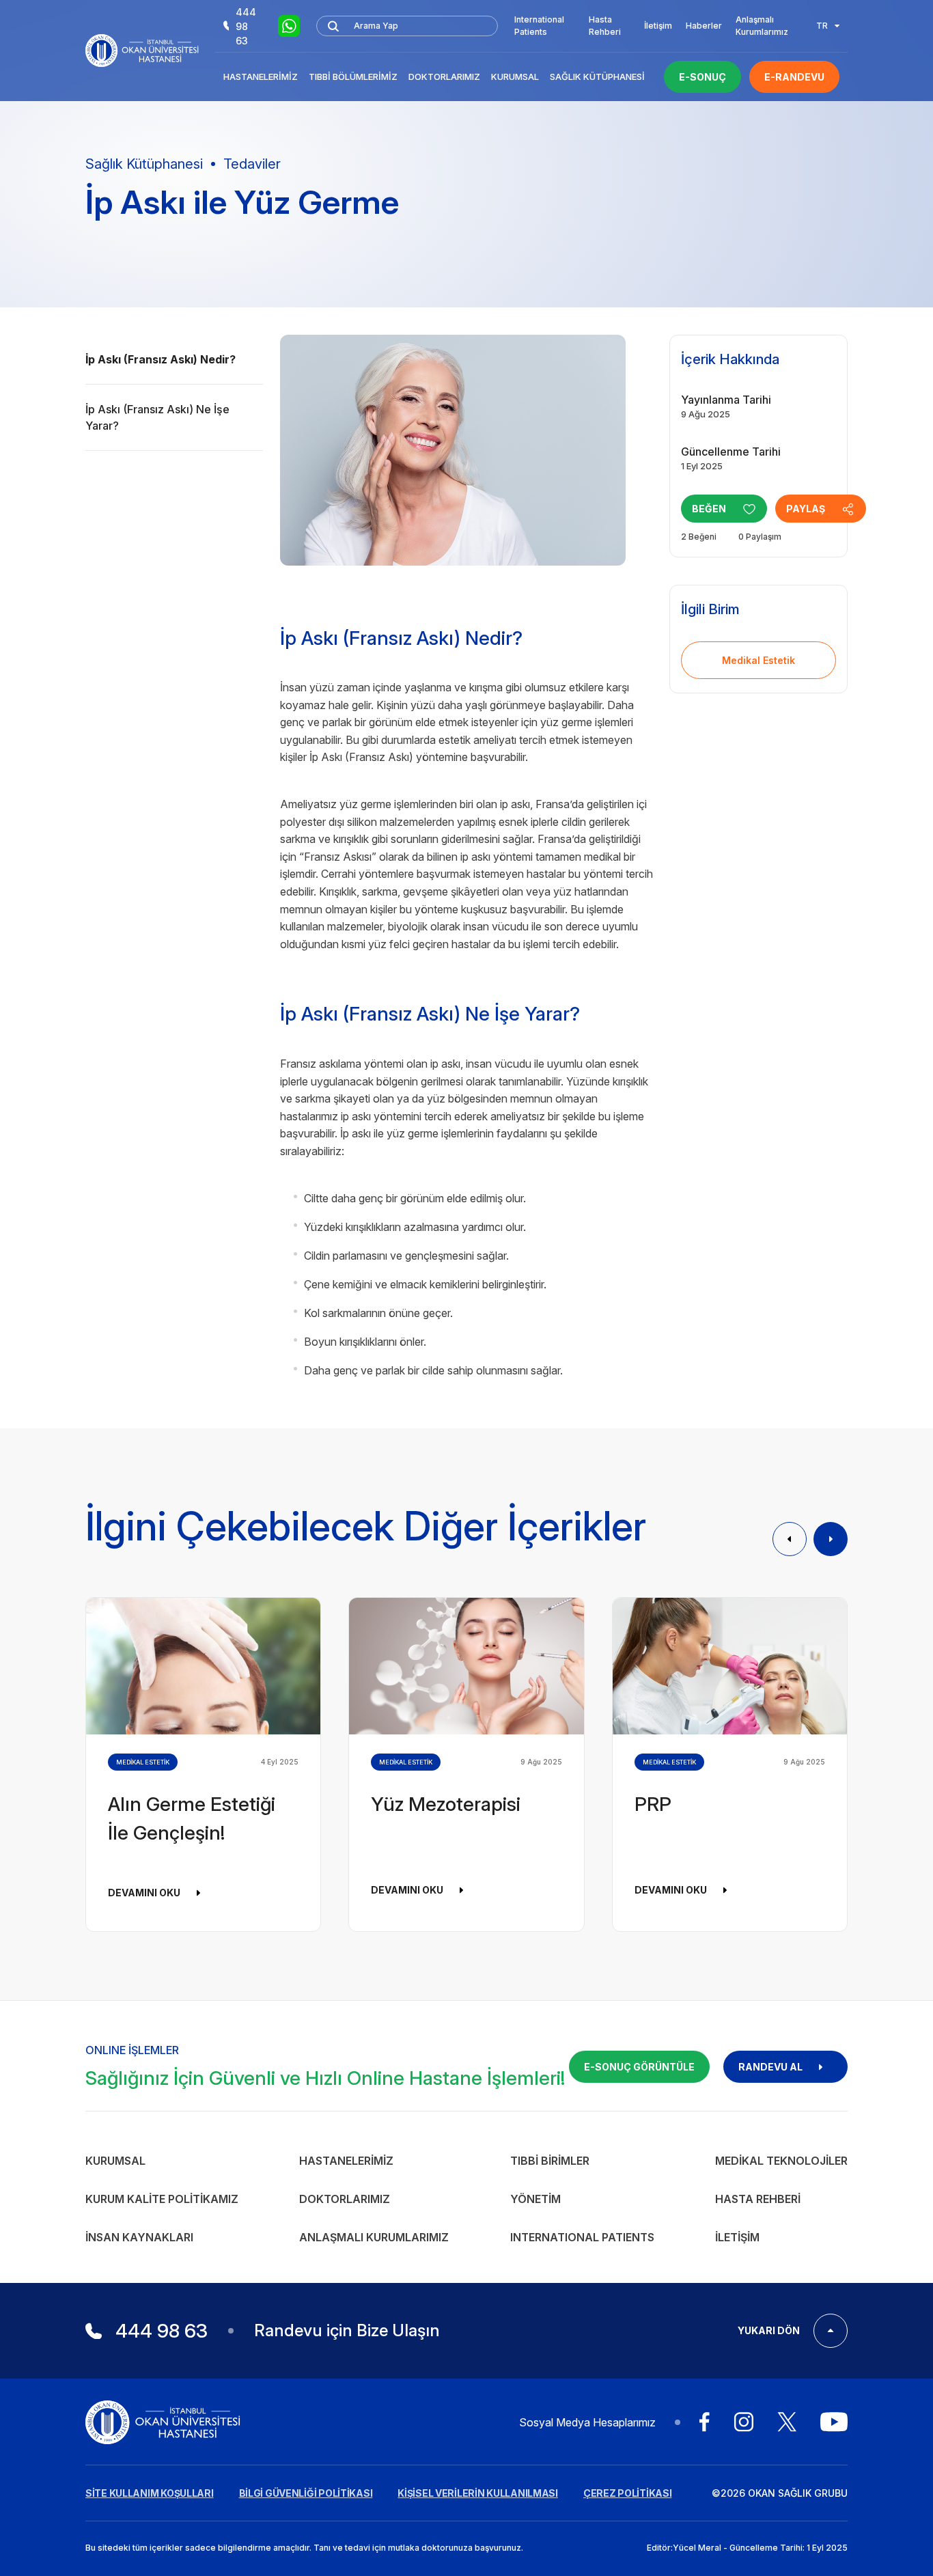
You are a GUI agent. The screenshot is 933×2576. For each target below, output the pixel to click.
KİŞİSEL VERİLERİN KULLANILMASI (478, 2493)
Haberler (704, 26)
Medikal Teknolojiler (781, 2161)
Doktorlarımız (444, 77)
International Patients (539, 26)
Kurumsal (515, 77)
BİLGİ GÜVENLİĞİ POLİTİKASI (306, 2493)
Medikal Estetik (758, 660)
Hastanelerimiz (261, 77)
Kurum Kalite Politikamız (162, 2199)
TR (822, 26)
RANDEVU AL (770, 2067)
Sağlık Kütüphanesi (597, 77)
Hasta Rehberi (605, 26)
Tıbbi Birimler (550, 2161)
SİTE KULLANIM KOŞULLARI (150, 2493)
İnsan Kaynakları (139, 2237)
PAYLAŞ (806, 509)
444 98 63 (246, 26)
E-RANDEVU (794, 77)
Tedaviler (252, 164)
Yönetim (535, 2199)
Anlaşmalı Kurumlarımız (762, 26)
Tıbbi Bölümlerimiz (353, 77)
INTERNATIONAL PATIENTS (582, 2237)
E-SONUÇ (702, 77)
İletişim (658, 26)
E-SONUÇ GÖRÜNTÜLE (639, 2067)
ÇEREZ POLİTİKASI (628, 2493)
